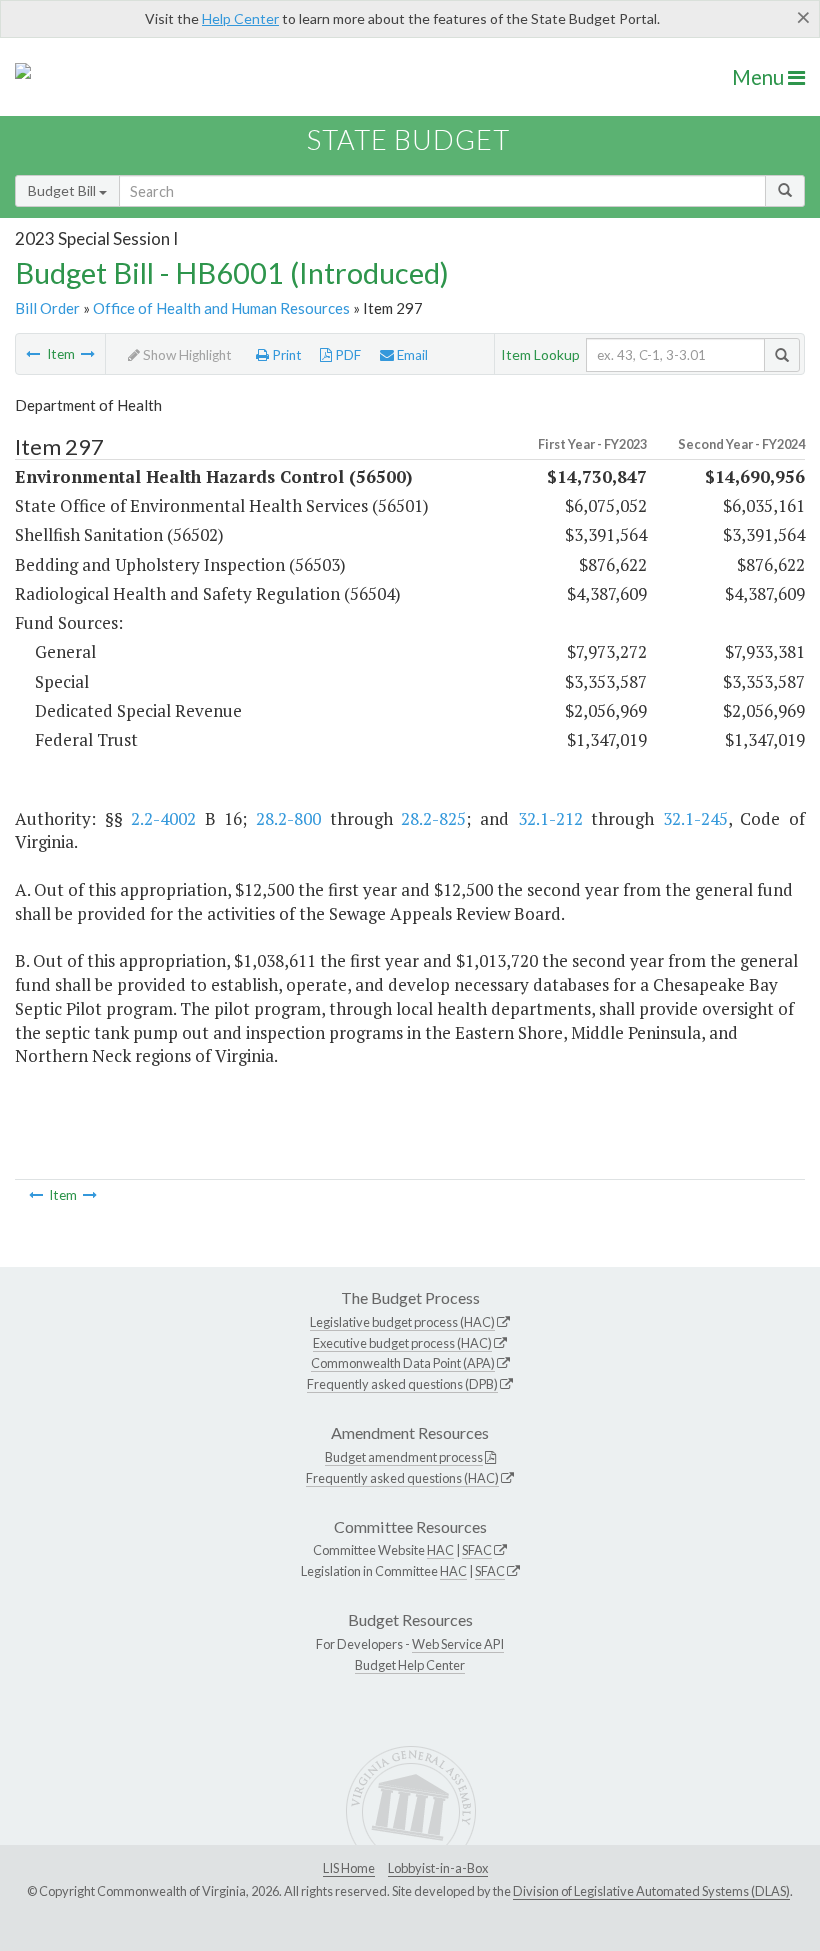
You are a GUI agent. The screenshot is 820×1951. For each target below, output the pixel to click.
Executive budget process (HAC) (402, 1343)
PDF (346, 355)
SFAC (477, 1550)
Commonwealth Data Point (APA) (403, 1363)
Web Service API (458, 1644)
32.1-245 (695, 818)
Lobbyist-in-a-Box (438, 1868)
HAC (440, 1550)
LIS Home (349, 1868)
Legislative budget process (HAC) (402, 1322)
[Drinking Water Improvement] (33, 354)
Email (411, 355)
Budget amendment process (404, 1457)
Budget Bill (63, 190)
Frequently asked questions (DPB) (402, 1384)
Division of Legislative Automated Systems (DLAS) (651, 1891)
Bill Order (47, 308)
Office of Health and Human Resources (221, 308)
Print (285, 355)
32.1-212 (550, 818)
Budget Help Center (410, 1665)
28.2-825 (433, 818)
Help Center (240, 18)
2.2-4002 (163, 818)
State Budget (408, 139)
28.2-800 (288, 818)
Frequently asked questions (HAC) (402, 1478)
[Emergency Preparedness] (88, 354)
